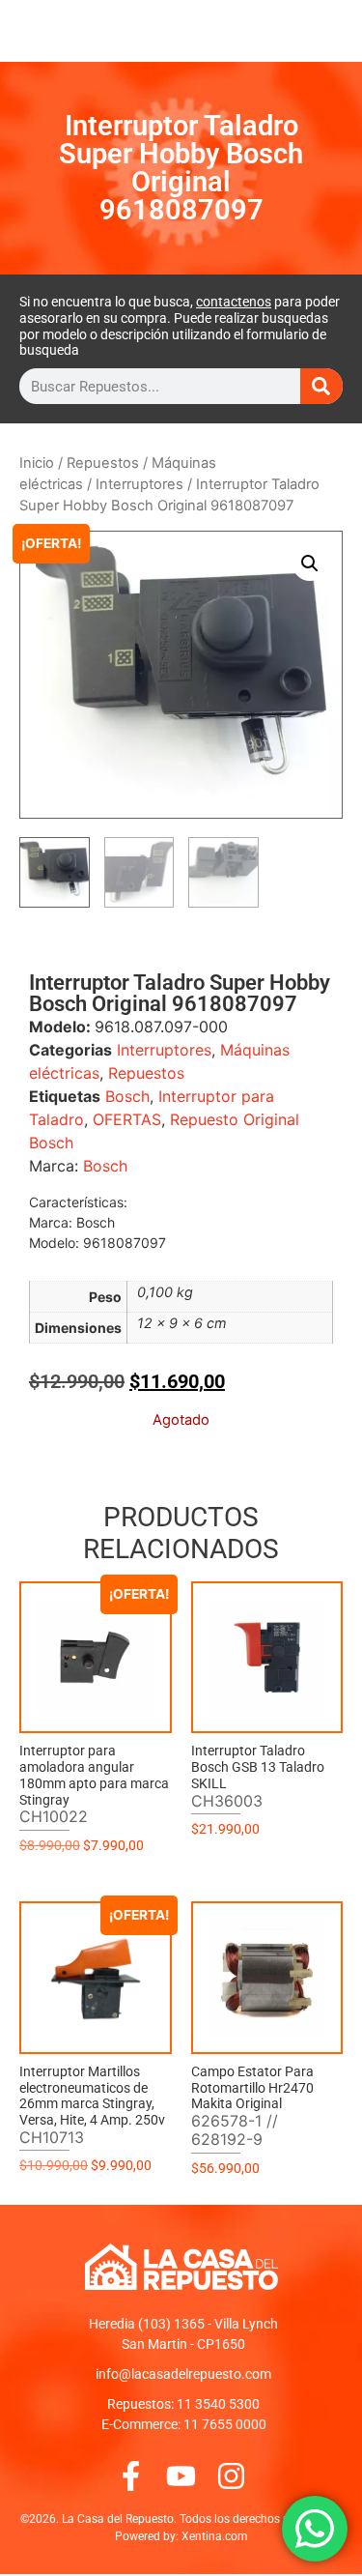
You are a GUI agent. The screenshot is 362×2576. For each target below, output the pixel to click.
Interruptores (139, 484)
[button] (310, 564)
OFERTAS (127, 1119)
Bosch (127, 1096)
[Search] (321, 386)
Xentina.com (215, 2536)
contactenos (234, 302)
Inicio (37, 463)
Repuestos (103, 463)
